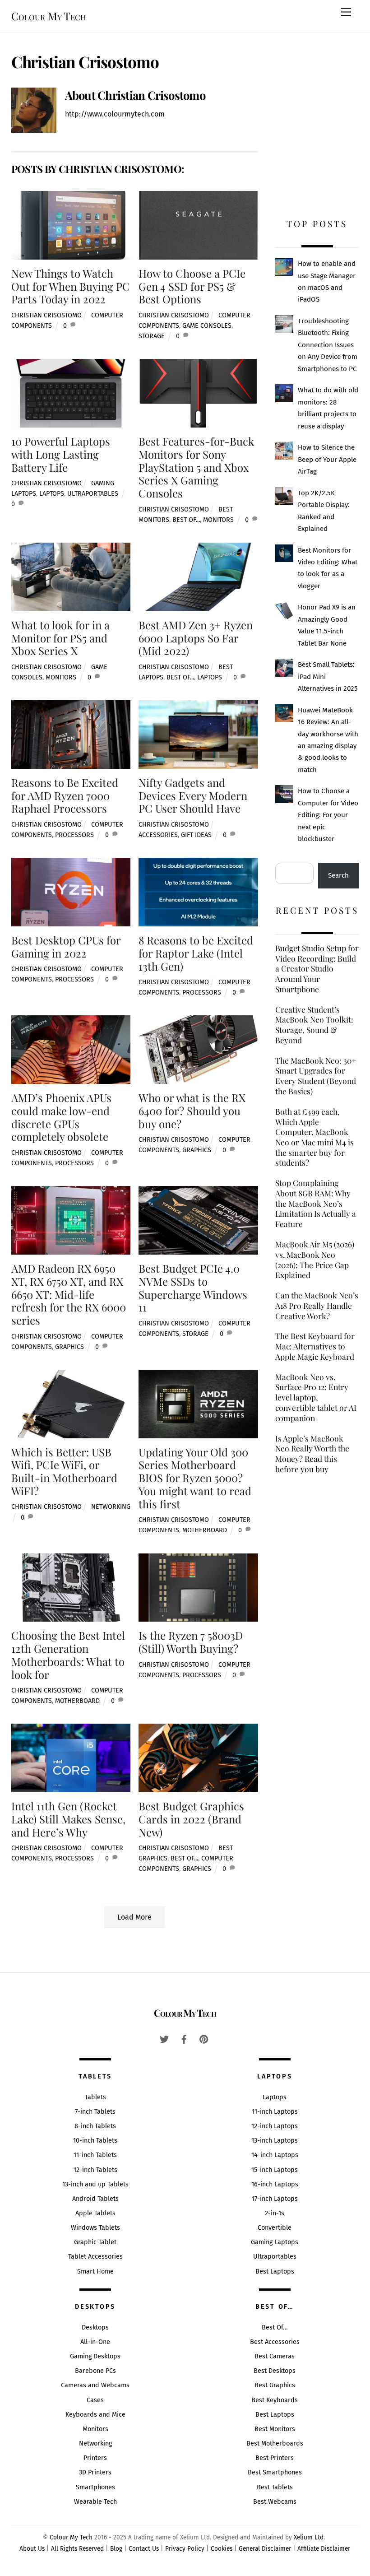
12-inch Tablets (95, 2170)
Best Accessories (275, 2342)
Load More (134, 1917)
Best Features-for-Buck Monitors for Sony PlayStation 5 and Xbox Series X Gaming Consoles (196, 467)
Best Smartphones (275, 2472)
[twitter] (164, 2039)
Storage (152, 336)
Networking (111, 1507)
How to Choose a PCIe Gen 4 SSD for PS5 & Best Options (192, 286)
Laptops (52, 494)
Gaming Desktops (95, 2356)
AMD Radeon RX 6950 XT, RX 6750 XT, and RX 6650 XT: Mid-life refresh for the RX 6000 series (69, 1294)
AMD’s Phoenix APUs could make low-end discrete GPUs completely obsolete (61, 1117)
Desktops (95, 2327)
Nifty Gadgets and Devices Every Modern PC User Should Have (193, 795)
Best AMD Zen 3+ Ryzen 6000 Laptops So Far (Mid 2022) (196, 638)
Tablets (95, 2097)
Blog (116, 2549)
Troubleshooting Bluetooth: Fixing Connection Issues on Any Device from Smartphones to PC (328, 345)
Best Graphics (275, 2385)
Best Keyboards (275, 2400)
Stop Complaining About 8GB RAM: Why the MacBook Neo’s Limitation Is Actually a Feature (316, 1203)
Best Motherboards (275, 2443)
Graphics (197, 1150)
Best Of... (186, 520)
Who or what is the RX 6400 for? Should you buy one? (192, 1111)
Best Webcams (275, 2502)
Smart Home (95, 2271)
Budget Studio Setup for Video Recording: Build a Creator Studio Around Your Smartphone (317, 969)
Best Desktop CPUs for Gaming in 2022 (66, 946)
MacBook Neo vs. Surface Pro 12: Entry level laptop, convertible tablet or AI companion (316, 1397)
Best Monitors (275, 2429)
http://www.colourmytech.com (115, 114)
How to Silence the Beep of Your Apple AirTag (327, 459)
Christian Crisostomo (46, 315)
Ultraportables (93, 494)
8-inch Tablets (95, 2126)
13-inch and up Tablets (95, 2184)
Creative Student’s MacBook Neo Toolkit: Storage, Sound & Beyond (314, 1025)
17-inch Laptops (275, 2199)
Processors (74, 835)
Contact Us (144, 2549)
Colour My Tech (71, 2537)
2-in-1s (275, 2213)
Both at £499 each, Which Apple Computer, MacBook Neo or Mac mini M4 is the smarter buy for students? (314, 1137)
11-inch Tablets (95, 2155)
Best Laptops (275, 2271)
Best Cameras (275, 2356)
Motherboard (205, 1530)
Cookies (222, 2549)
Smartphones (95, 2487)
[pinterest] (204, 2039)
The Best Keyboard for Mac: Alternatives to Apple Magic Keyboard (315, 1346)
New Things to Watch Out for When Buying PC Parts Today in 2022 (71, 286)
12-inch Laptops (275, 2126)
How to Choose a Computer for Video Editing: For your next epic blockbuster (328, 815)
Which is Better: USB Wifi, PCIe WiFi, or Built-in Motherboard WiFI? (64, 1471)
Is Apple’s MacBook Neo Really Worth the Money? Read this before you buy (312, 1454)
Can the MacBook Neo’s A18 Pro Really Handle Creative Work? (317, 1305)
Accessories (158, 835)
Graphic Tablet (95, 2242)
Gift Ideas (196, 835)
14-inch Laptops (275, 2155)
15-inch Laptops (275, 2170)
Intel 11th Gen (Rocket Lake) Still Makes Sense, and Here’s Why (68, 1819)
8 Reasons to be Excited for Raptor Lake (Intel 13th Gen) (196, 953)
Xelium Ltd (309, 2537)
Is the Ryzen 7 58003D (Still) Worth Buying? (191, 1642)
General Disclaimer (265, 2549)
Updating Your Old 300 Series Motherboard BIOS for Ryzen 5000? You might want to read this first (195, 1478)
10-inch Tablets (95, 2141)
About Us (32, 2549)
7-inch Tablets (95, 2112)
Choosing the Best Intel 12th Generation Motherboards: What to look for (68, 1655)
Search (338, 875)
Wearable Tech (95, 2502)
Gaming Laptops (275, 2242)
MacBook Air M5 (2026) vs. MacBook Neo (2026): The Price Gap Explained (315, 1260)
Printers (95, 2458)
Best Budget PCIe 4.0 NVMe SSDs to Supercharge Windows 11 (193, 1288)
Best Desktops (275, 2371)
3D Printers (95, 2472)
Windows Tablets (95, 2228)
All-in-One (95, 2342)
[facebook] (184, 2039)
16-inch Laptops (275, 2184)
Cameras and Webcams (95, 2385)
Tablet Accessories (95, 2257)
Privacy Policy (185, 2549)
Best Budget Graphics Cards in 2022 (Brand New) (191, 1819)
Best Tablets (275, 2487)
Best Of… (275, 2327)
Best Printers (275, 2458)
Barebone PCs (95, 2371)
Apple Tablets (95, 2213)
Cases (95, 2400)
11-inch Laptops (275, 2112)
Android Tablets (95, 2199)
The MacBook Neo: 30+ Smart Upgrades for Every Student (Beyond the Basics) (316, 1076)
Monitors (218, 520)
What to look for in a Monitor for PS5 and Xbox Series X (60, 638)
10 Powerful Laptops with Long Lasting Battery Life (61, 454)
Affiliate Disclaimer (324, 2549)
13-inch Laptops (275, 2141)
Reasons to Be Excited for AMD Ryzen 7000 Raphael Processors (65, 795)
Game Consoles (207, 326)
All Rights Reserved (77, 2549)
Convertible (275, 2228)
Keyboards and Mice (95, 2415)
